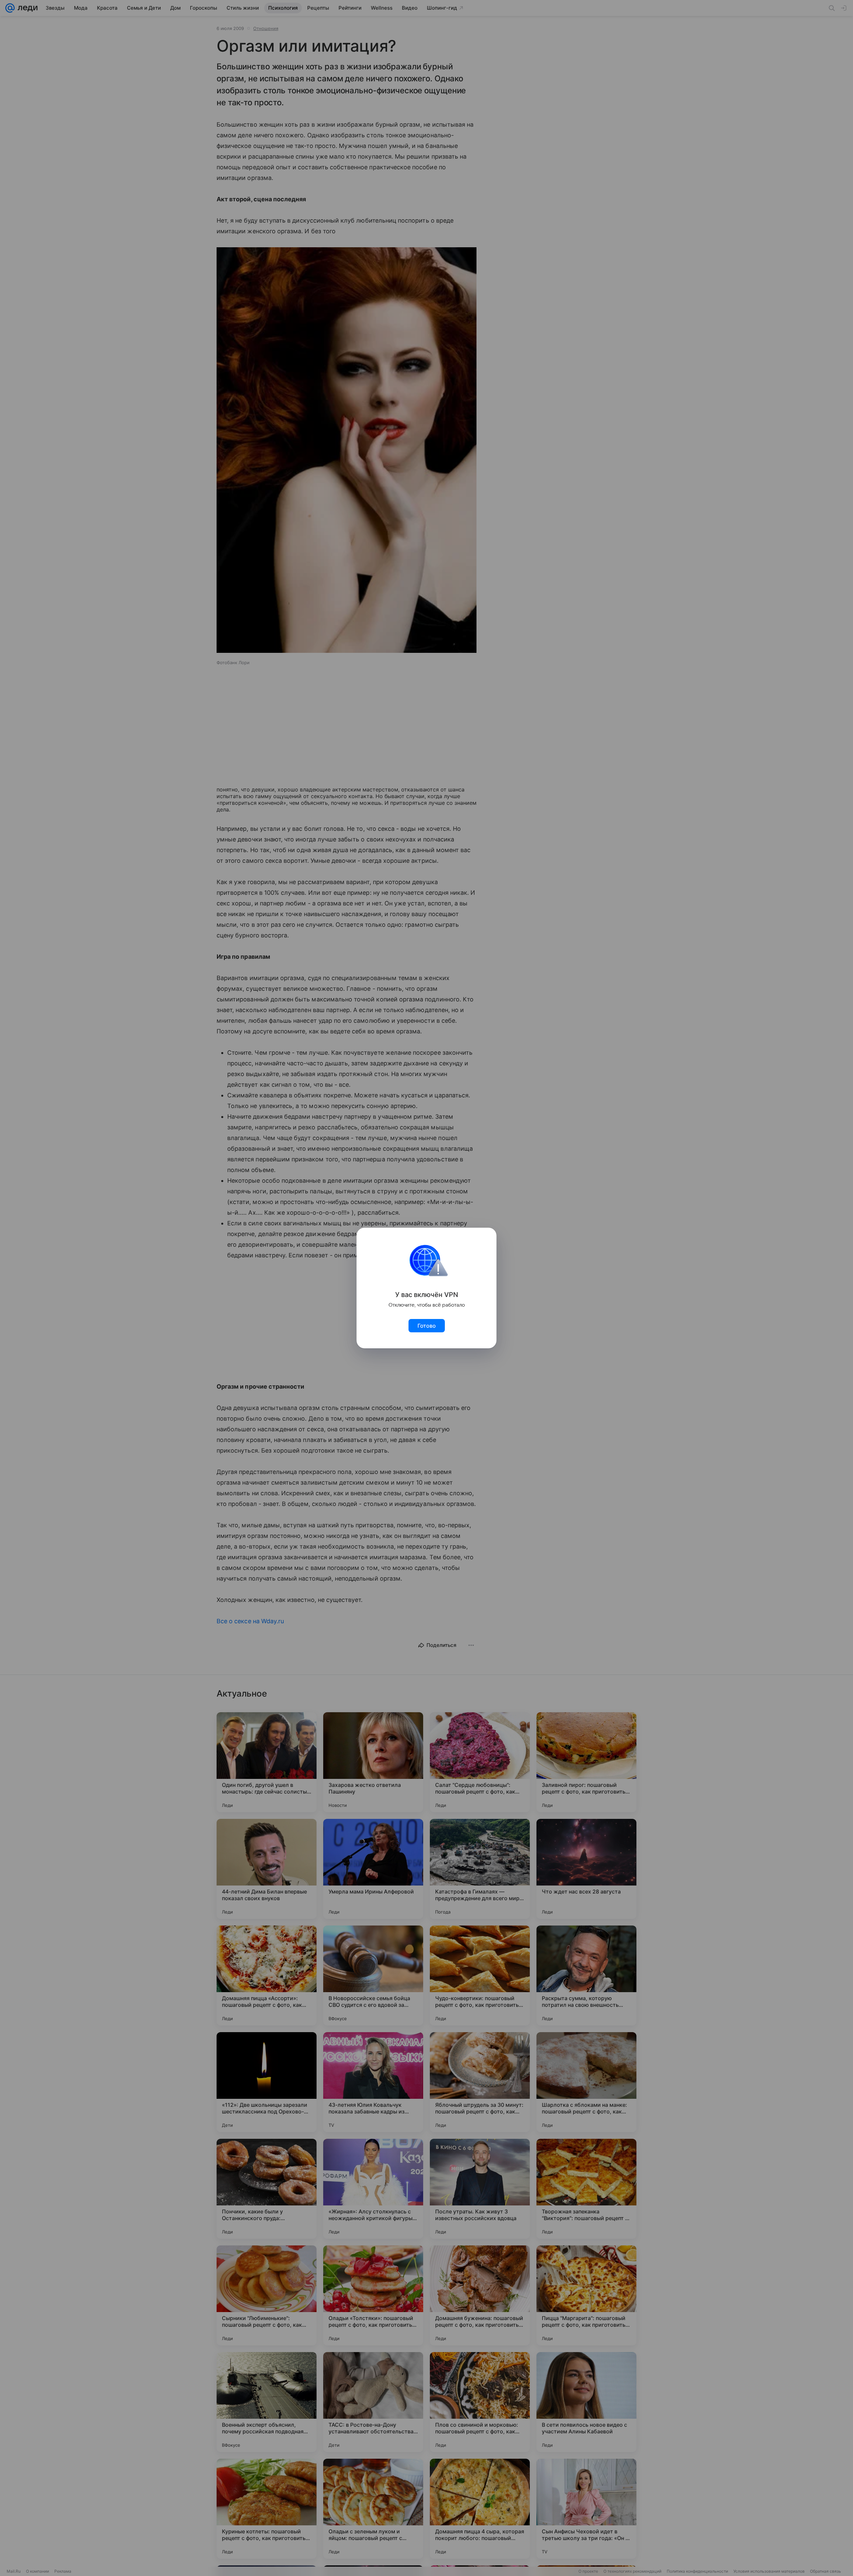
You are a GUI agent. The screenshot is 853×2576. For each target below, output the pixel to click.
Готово (427, 1326)
